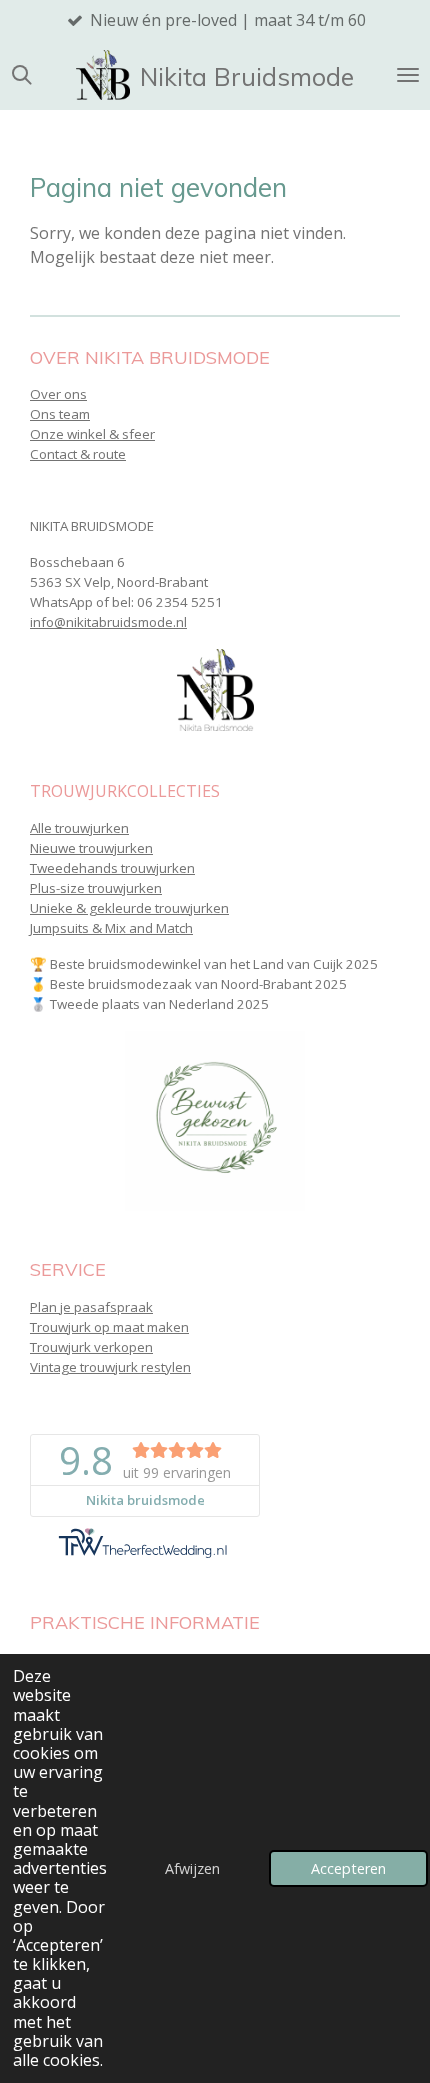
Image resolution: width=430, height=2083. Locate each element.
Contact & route (78, 454)
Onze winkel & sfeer (92, 434)
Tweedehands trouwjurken (112, 868)
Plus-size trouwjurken (96, 888)
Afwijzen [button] (192, 1868)
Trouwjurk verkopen (91, 1347)
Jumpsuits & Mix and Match (111, 928)
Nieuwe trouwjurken (91, 848)
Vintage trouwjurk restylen (110, 1367)
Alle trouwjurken (79, 828)
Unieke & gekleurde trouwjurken (129, 908)
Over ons (58, 394)
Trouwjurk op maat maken (109, 1327)
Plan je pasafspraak (91, 1307)
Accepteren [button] (348, 1868)
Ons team (60, 414)
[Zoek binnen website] (22, 75)
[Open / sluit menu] (408, 75)
